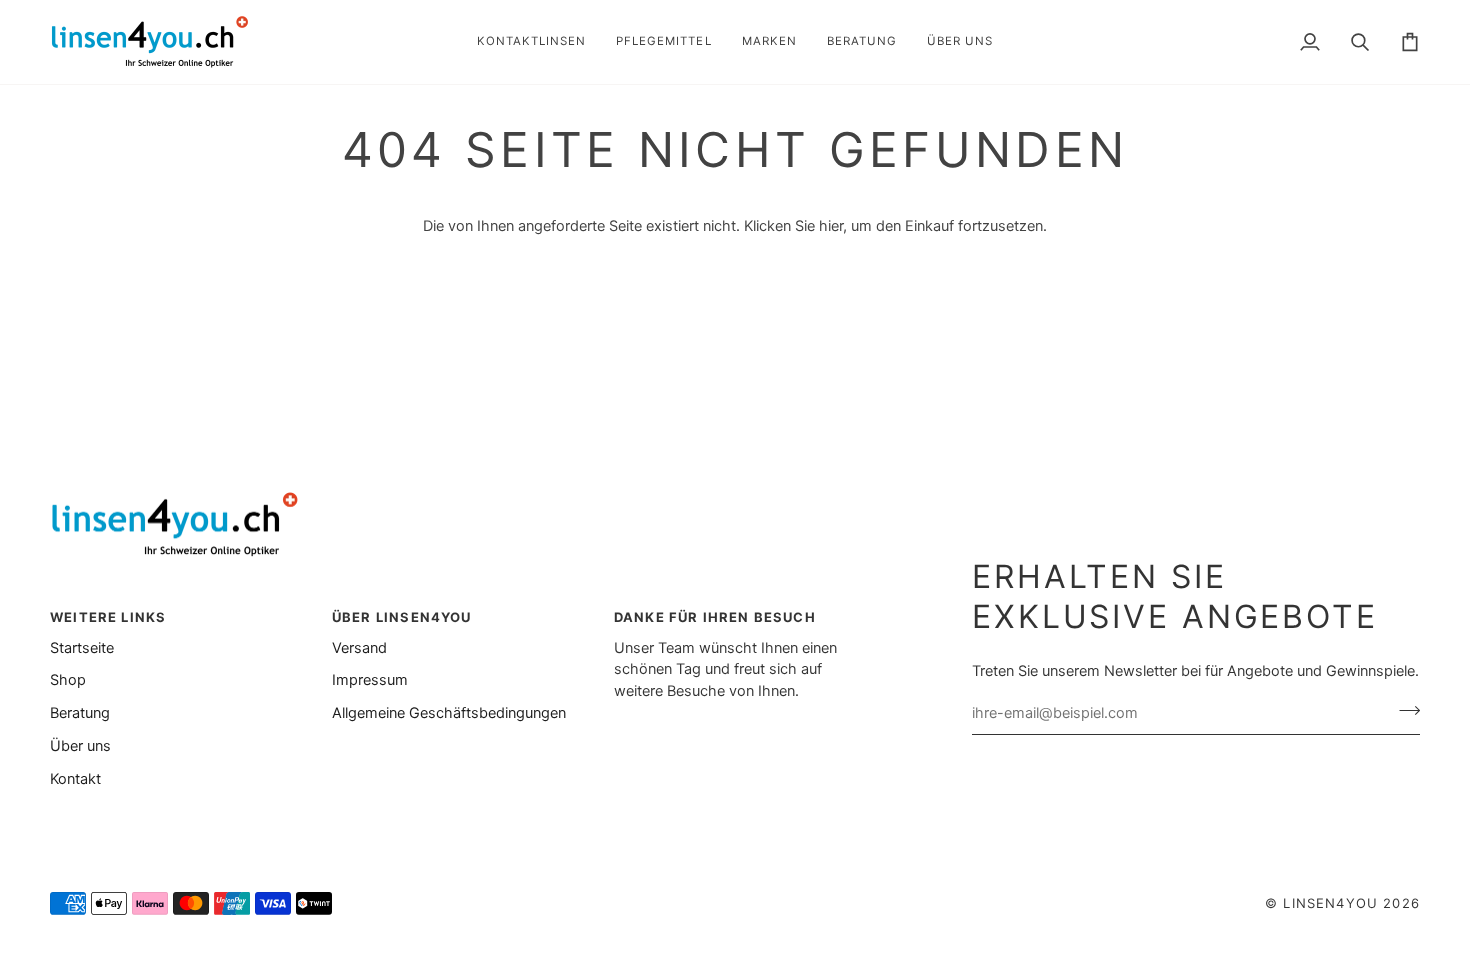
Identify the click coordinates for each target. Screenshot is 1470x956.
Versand (359, 648)
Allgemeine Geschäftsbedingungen (449, 713)
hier (831, 226)
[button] (531, 42)
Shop (68, 680)
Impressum (370, 680)
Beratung (80, 713)
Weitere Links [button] (108, 617)
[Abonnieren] (1403, 711)
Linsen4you (1330, 903)
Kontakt (75, 779)
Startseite (82, 648)
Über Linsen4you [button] (402, 617)
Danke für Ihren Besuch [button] (715, 617)
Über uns (80, 746)
